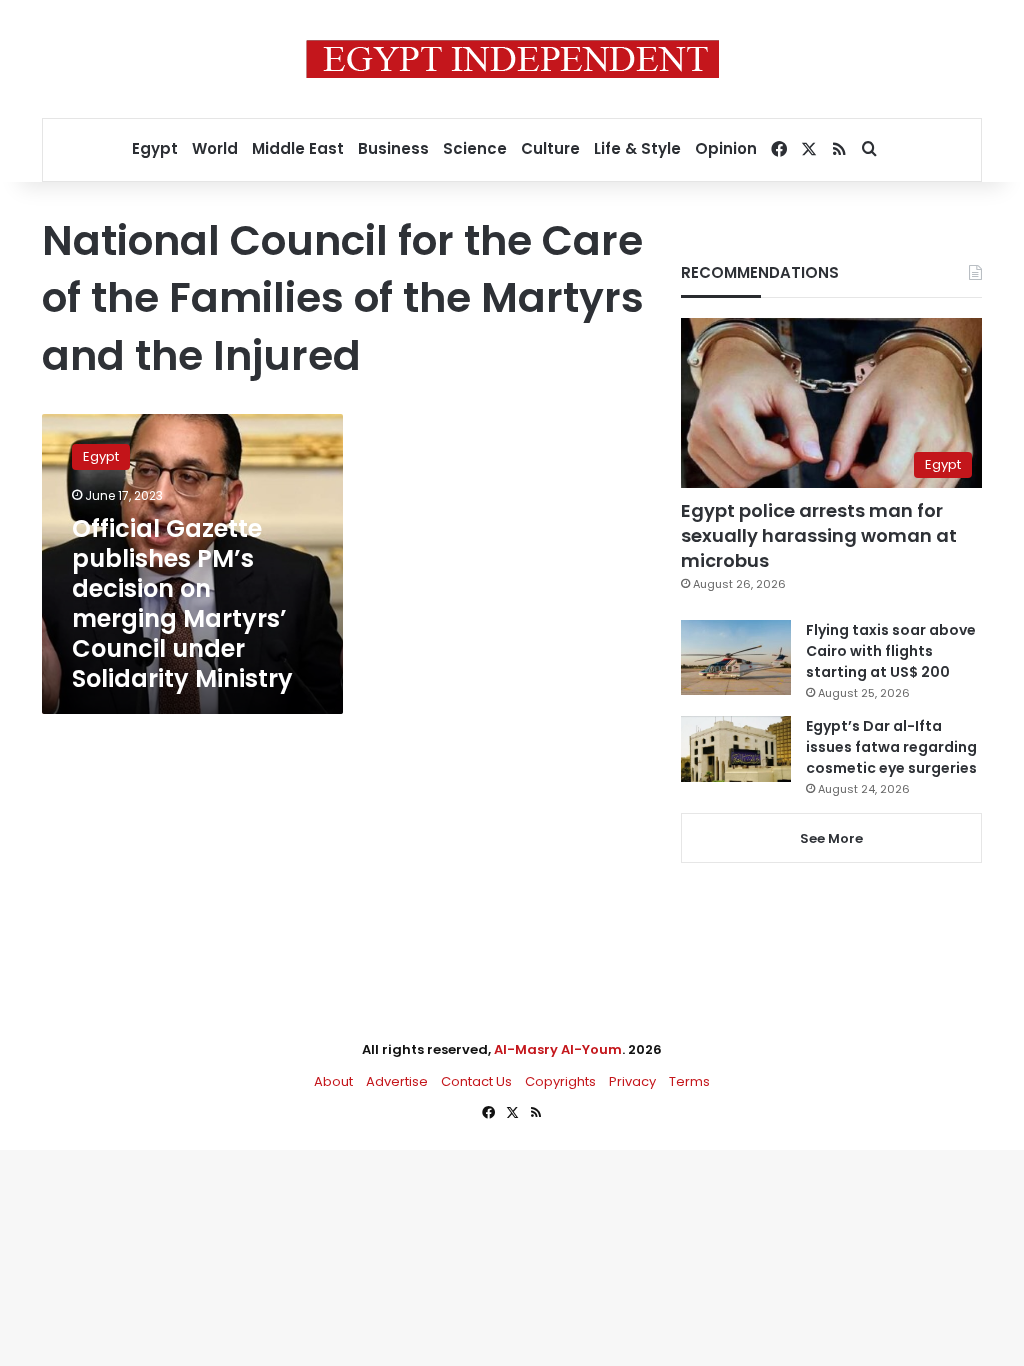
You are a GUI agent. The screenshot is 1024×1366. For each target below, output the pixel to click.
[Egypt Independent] (512, 59)
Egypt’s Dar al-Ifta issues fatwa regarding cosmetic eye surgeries (891, 747)
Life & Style (637, 148)
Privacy (632, 1081)
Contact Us (476, 1081)
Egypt (155, 148)
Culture (550, 148)
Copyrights (560, 1081)
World (215, 148)
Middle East (298, 148)
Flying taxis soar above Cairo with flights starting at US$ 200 (891, 651)
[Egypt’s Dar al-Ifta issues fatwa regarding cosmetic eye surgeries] (736, 749)
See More (831, 838)
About (333, 1081)
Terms (689, 1081)
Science (475, 148)
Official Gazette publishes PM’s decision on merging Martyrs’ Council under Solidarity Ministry (182, 603)
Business (393, 148)
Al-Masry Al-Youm (558, 1049)
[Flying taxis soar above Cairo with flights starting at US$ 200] (736, 657)
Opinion (726, 148)
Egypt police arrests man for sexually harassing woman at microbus (819, 535)
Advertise (397, 1081)
